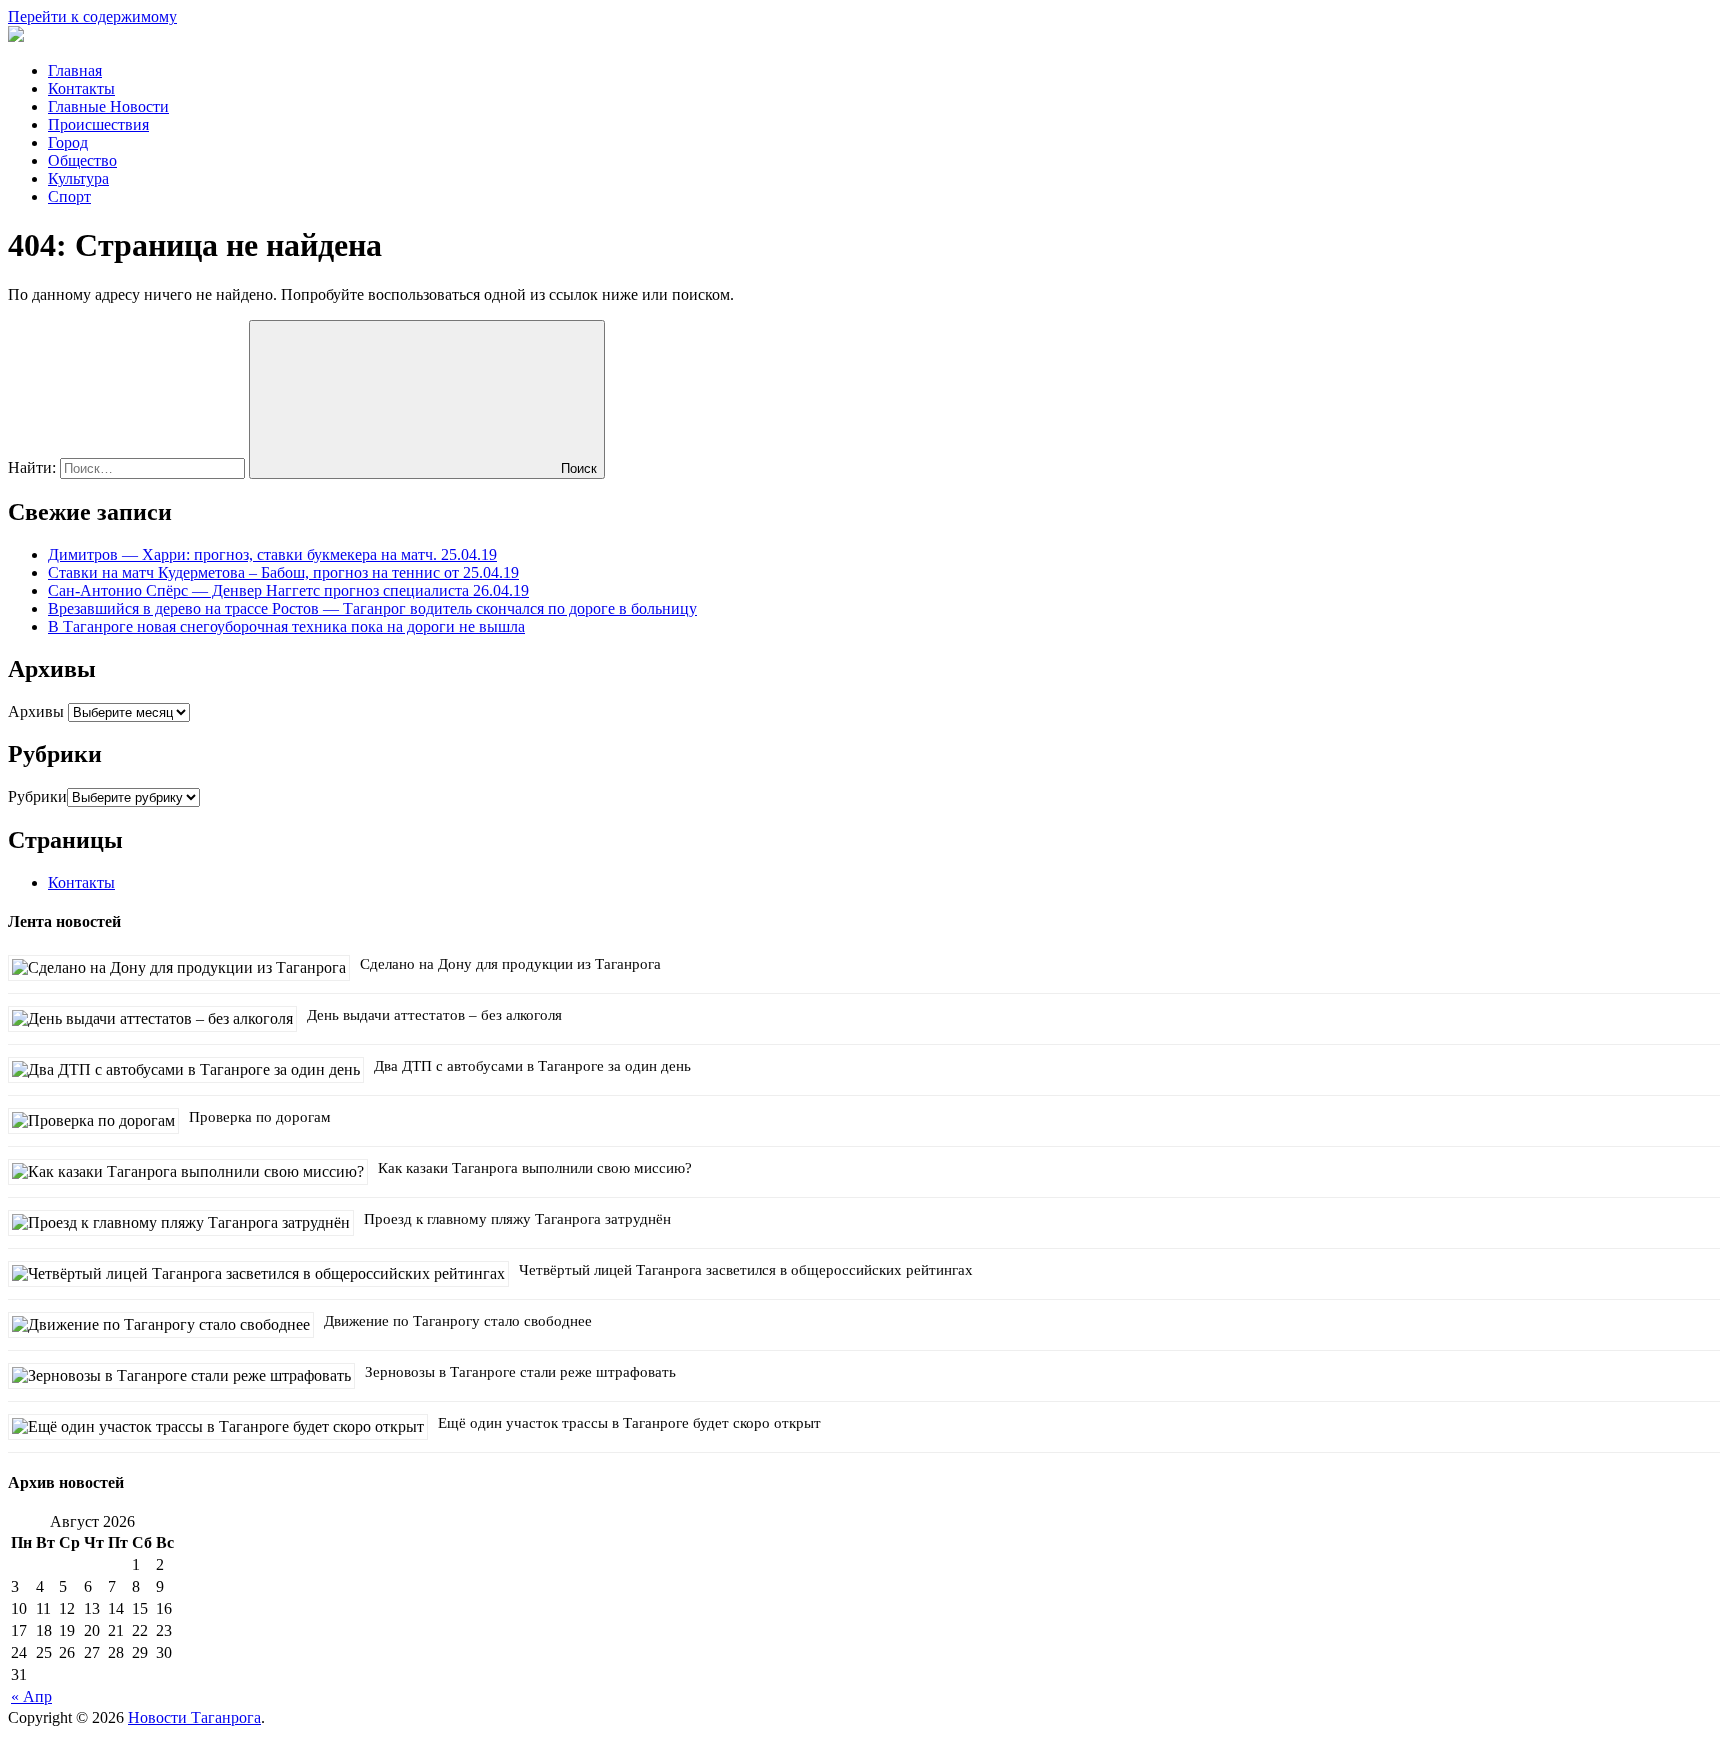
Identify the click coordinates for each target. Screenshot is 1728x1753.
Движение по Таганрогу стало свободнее (458, 1321)
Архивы (36, 711)
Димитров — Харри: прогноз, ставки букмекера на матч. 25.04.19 (272, 554)
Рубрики (37, 796)
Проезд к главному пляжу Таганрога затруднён (517, 1219)
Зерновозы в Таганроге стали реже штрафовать (520, 1372)
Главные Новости (108, 106)
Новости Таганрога (194, 1717)
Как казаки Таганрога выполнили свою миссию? (535, 1168)
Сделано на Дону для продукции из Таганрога (510, 964)
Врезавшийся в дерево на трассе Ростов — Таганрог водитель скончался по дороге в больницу (372, 608)
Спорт (69, 196)
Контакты (81, 88)
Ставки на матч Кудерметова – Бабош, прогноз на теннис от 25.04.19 (283, 572)
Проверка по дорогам (260, 1117)
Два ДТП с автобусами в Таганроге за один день (532, 1066)
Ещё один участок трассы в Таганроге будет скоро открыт (629, 1423)
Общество (82, 160)
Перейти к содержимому (92, 16)
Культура (78, 178)
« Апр (31, 1696)
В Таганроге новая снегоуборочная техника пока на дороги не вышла (286, 626)
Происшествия (98, 124)
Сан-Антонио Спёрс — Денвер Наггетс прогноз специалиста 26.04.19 (288, 590)
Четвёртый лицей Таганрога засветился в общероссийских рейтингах (746, 1270)
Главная (75, 70)
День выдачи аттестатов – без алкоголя (434, 1015)
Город (68, 142)
